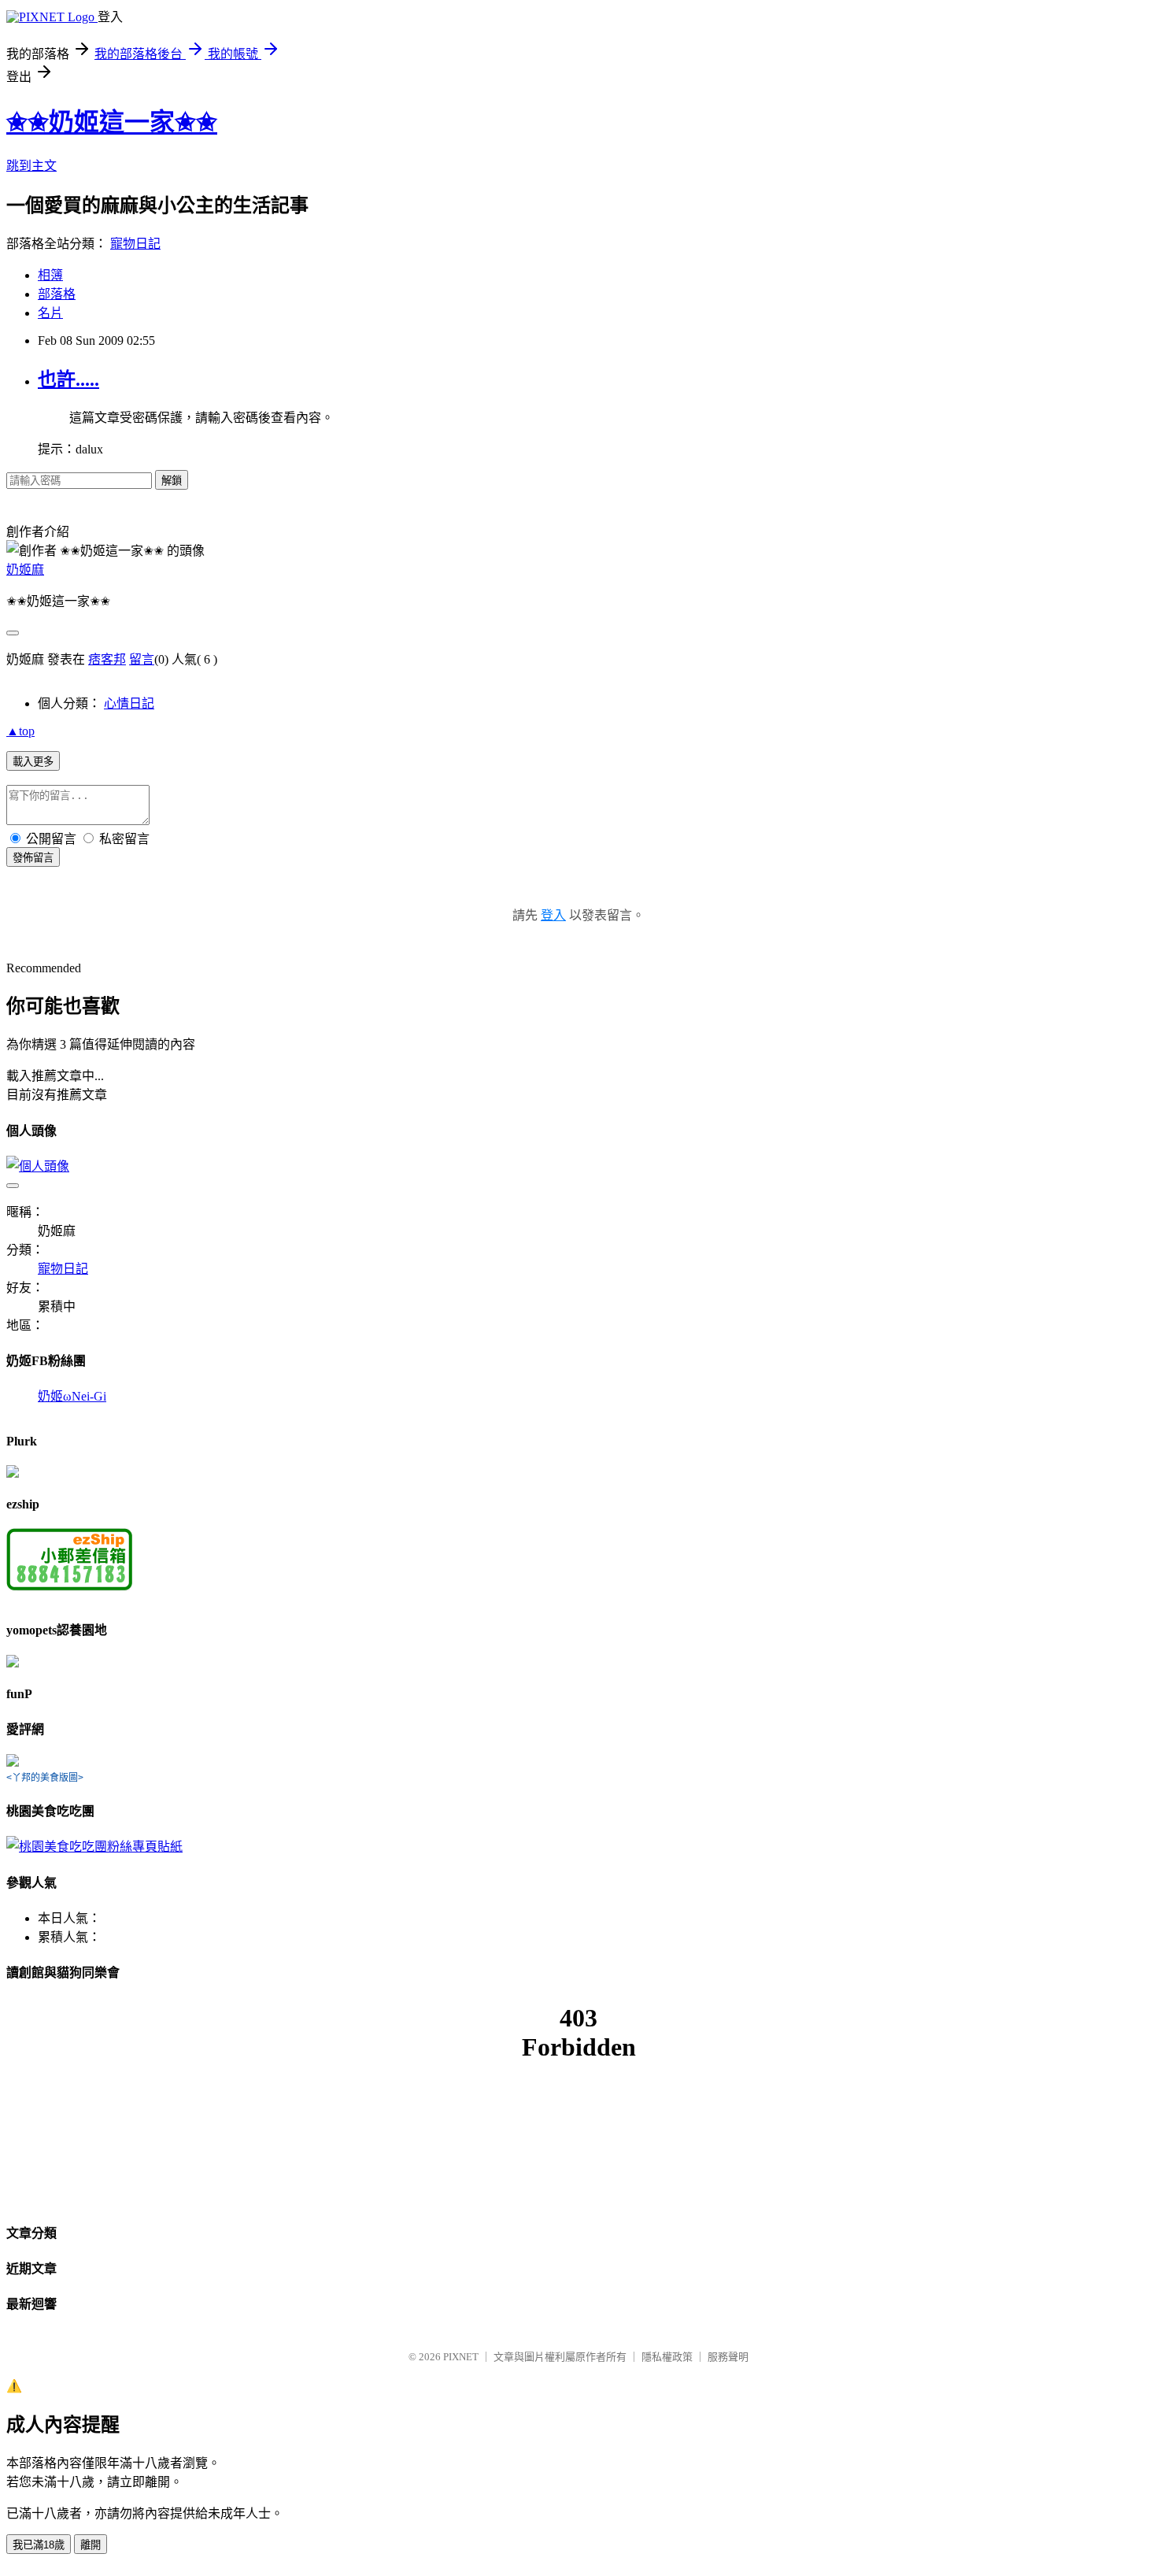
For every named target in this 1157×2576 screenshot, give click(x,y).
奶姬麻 (25, 570)
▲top (20, 731)
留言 (142, 659)
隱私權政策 (667, 2357)
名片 (50, 313)
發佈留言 (33, 858)
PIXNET (461, 2357)
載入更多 (33, 762)
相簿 (50, 275)
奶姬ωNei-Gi (72, 1396)
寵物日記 (135, 244)
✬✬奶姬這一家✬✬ (112, 122)
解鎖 (172, 481)
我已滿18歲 (39, 2545)
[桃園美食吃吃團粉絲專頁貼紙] (94, 1847)
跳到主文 (31, 166)
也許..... (68, 379)
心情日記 (129, 703)
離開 (91, 2545)
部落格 (57, 294)
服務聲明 (728, 2357)
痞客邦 (107, 659)
